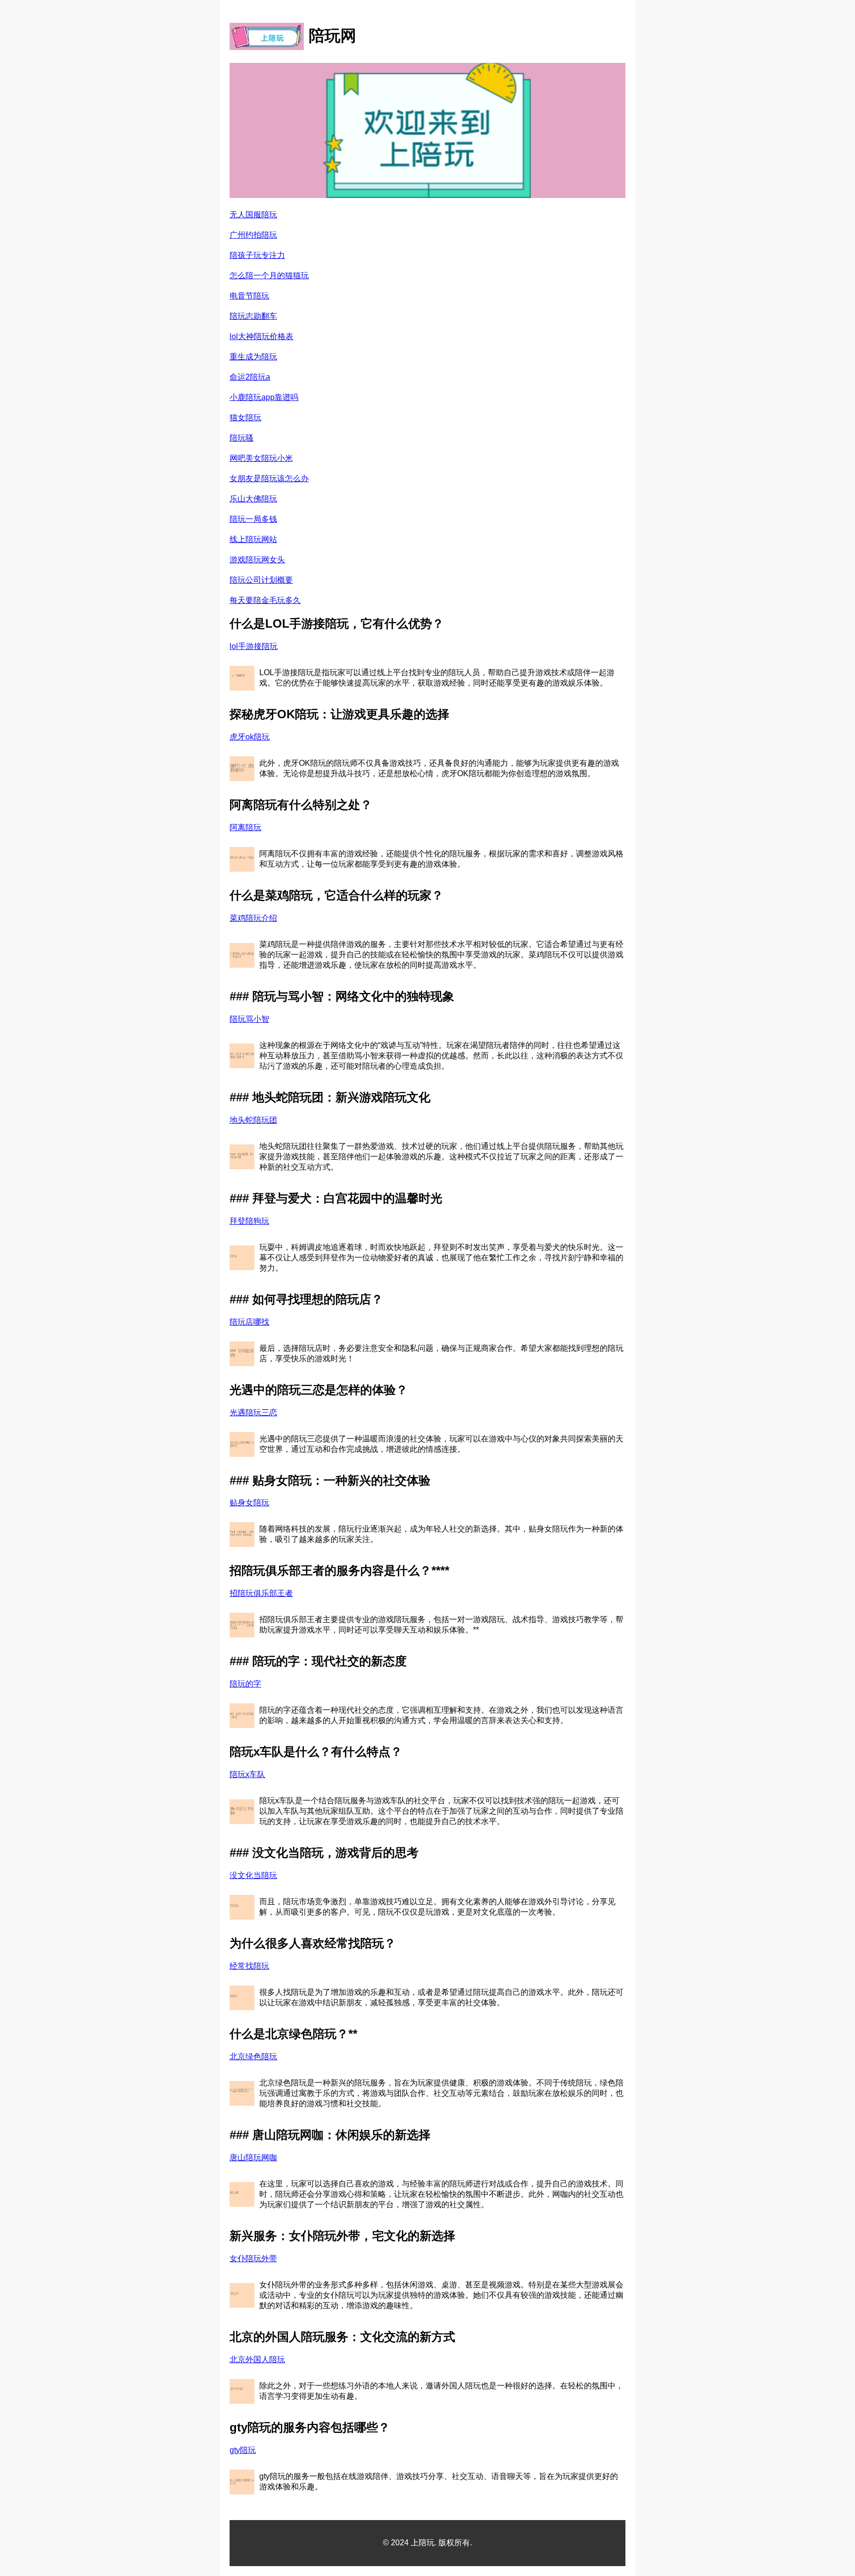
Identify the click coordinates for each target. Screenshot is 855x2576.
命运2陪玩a (250, 377)
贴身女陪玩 (249, 1503)
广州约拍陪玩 (253, 235)
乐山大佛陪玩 (253, 499)
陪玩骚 (241, 438)
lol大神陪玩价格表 (261, 336)
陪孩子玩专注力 (257, 255)
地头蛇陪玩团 (253, 1120)
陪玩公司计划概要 (261, 580)
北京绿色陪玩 (253, 2056)
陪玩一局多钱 (253, 519)
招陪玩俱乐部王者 (261, 1593)
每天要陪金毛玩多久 (265, 600)
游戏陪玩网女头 (257, 560)
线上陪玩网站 (253, 539)
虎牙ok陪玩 (250, 737)
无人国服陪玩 (253, 215)
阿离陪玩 (245, 827)
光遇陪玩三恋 (253, 1412)
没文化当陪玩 (253, 1875)
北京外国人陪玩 (257, 2359)
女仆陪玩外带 (253, 2258)
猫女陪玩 (245, 418)
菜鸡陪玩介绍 (253, 918)
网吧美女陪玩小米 (261, 458)
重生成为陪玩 (253, 357)
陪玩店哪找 (249, 1322)
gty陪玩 (243, 2450)
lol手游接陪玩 (254, 646)
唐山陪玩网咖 (253, 2157)
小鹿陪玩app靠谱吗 (264, 397)
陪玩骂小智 (249, 1019)
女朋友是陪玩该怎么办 (269, 478)
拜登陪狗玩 (249, 1221)
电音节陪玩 (249, 296)
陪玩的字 (245, 1684)
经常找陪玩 (249, 1966)
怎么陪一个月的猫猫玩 (269, 275)
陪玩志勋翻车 (253, 316)
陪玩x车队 (247, 1774)
